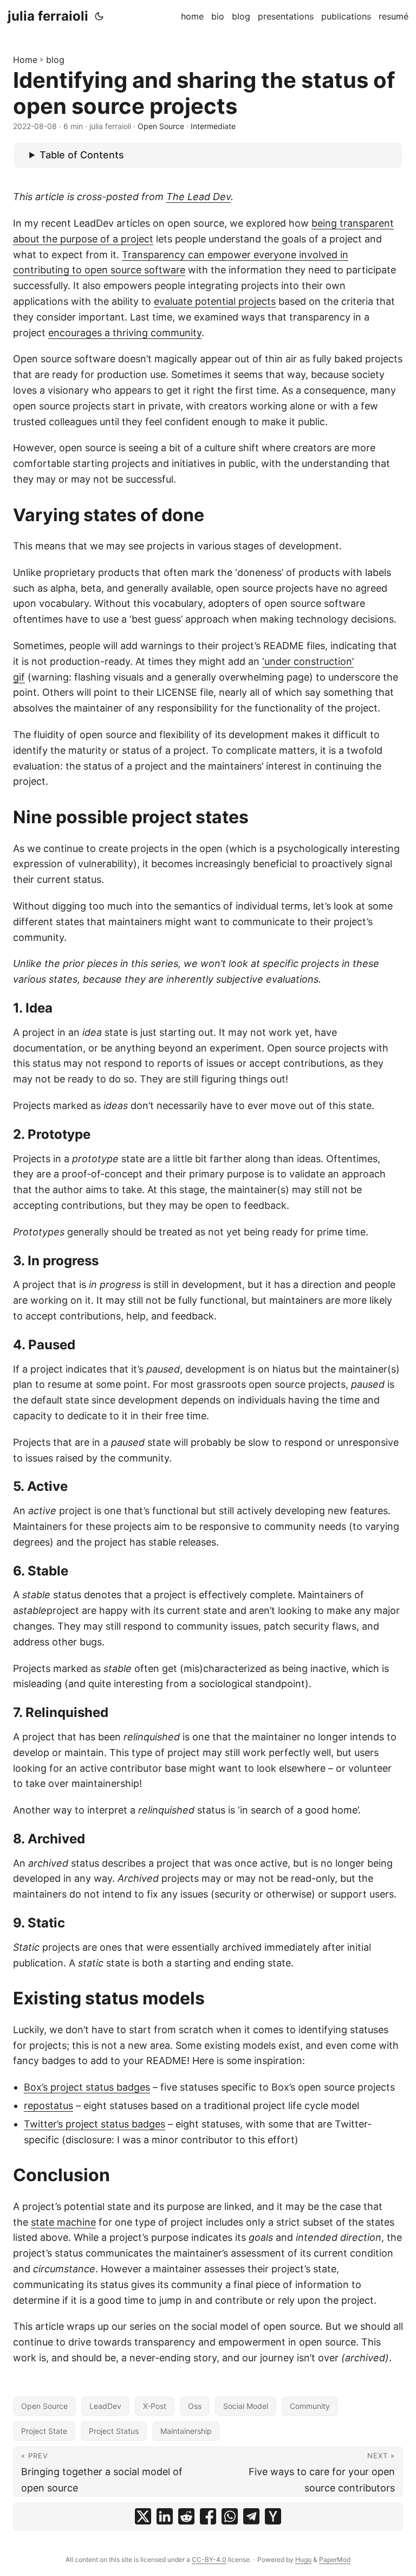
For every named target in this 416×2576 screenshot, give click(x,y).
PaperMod (335, 2559)
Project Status (114, 2431)
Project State (44, 2431)
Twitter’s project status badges (95, 2124)
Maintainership (186, 2431)
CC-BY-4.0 (209, 2559)
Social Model (246, 2406)
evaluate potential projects (215, 301)
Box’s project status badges (87, 2087)
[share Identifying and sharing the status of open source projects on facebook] (208, 2516)
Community (310, 2406)
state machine (63, 2222)
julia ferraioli (48, 16)
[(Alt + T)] (99, 16)
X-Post (155, 2406)
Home (25, 60)
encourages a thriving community (125, 333)
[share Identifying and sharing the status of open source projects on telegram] (251, 2516)
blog (55, 60)
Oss (195, 2406)
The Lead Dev (199, 197)
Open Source (161, 126)
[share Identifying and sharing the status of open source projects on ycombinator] (273, 2516)
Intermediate (213, 126)
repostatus (48, 2106)
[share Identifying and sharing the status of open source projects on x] (143, 2516)
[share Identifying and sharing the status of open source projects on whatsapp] (230, 2516)
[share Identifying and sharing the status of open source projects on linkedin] (165, 2516)
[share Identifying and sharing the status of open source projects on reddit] (186, 2516)
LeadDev (105, 2406)
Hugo (303, 2559)
